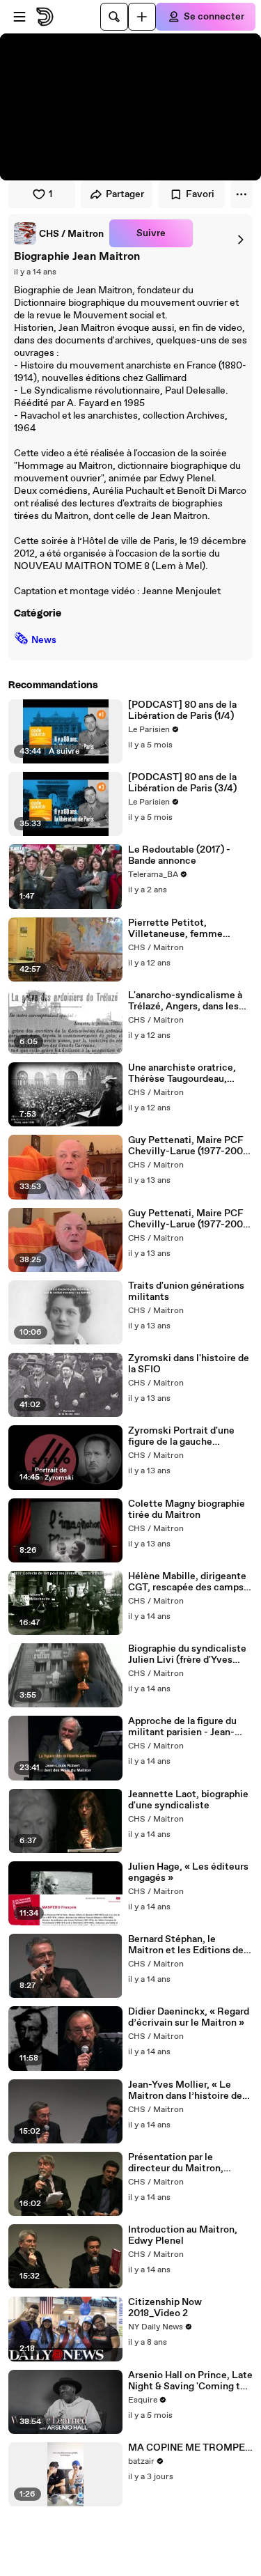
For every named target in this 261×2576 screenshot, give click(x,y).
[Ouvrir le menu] (19, 17)
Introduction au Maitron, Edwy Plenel (183, 2235)
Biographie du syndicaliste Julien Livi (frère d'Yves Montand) (187, 1654)
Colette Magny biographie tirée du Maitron (187, 1510)
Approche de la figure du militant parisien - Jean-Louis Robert (182, 1727)
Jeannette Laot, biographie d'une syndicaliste (188, 1800)
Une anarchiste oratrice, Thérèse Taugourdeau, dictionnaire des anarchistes (182, 1073)
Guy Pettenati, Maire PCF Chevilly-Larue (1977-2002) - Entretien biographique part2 (190, 1219)
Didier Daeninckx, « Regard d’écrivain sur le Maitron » (189, 2017)
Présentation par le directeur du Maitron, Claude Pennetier (176, 2163)
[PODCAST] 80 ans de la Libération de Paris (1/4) (182, 711)
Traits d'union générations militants (186, 1291)
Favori (200, 194)
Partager (125, 194)
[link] (59, 233)
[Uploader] (142, 17)
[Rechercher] (114, 17)
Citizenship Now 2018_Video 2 (165, 2308)
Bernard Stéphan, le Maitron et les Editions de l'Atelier (186, 1945)
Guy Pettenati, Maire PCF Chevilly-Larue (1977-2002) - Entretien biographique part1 (190, 1146)
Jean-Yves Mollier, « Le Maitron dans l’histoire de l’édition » (185, 2090)
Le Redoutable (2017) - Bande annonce (179, 855)
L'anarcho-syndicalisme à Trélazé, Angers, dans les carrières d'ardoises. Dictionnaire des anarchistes (185, 1001)
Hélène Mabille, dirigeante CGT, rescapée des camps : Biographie (188, 1582)
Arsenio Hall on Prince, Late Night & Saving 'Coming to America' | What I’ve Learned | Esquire (190, 2381)
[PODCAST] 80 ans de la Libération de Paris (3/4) (182, 783)
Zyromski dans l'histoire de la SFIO (189, 1364)
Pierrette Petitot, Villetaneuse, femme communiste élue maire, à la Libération (187, 929)
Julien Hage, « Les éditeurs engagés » (188, 1872)
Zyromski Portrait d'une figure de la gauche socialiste (181, 1436)
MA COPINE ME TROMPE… (190, 2448)
